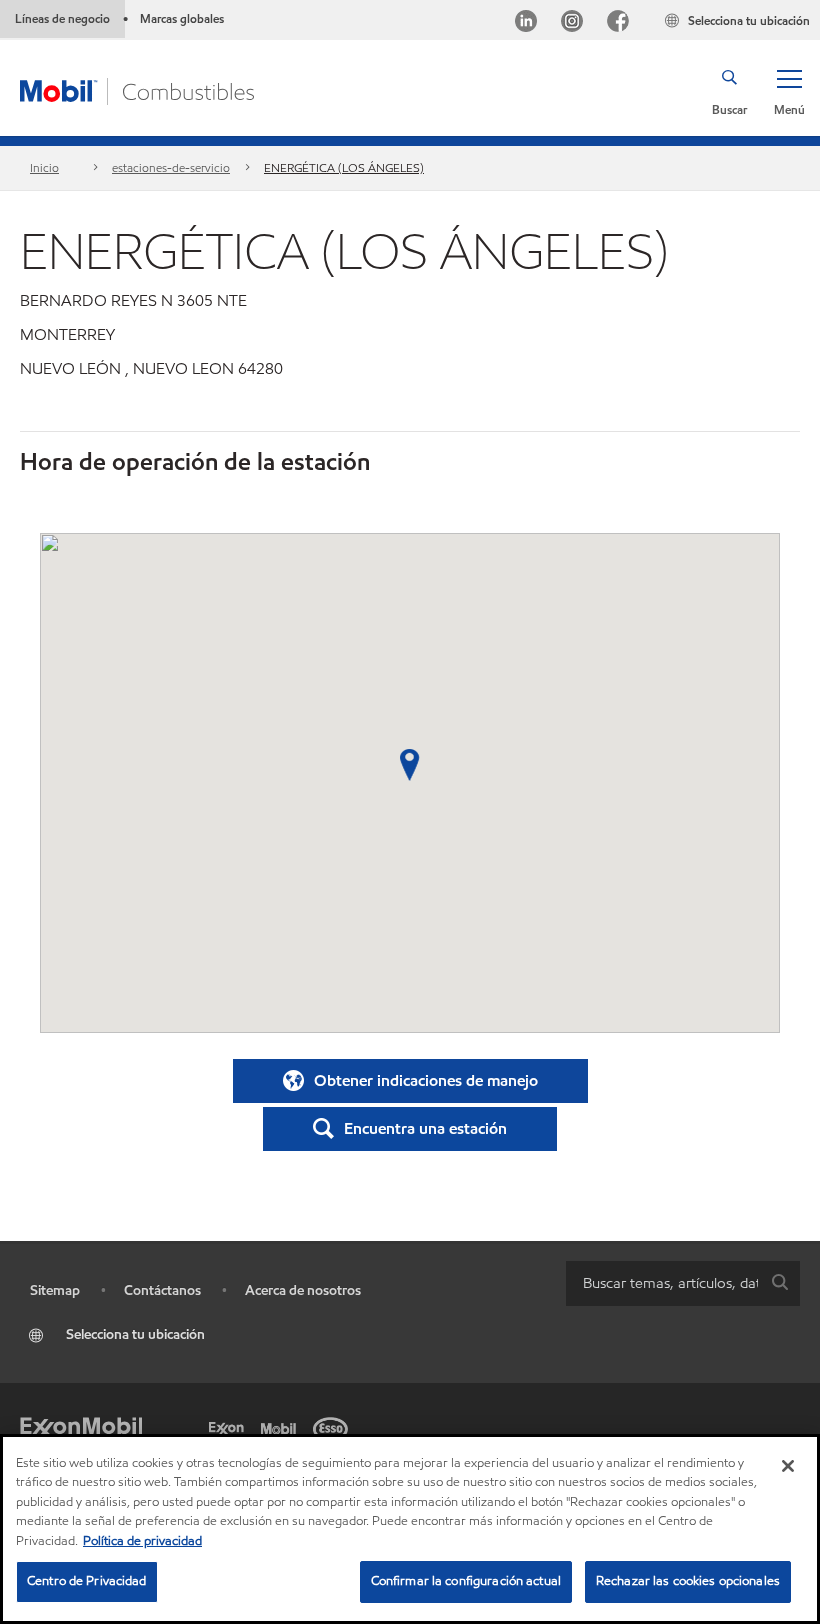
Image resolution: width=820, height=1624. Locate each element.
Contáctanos (162, 1290)
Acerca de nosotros (303, 1290)
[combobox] (683, 1283)
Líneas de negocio (62, 18)
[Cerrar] (788, 1466)
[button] (789, 91)
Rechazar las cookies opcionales (688, 1581)
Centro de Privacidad (87, 1581)
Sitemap (55, 1290)
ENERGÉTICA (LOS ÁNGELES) (344, 167)
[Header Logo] (137, 89)
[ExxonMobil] (81, 1427)
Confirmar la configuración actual (466, 1581)
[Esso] (334, 1427)
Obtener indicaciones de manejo (426, 1080)
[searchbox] (663, 1283)
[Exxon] (230, 1427)
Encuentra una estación (425, 1128)
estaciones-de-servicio (171, 167)
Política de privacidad (142, 1541)
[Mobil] (282, 1427)
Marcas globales (182, 18)
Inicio (44, 167)
